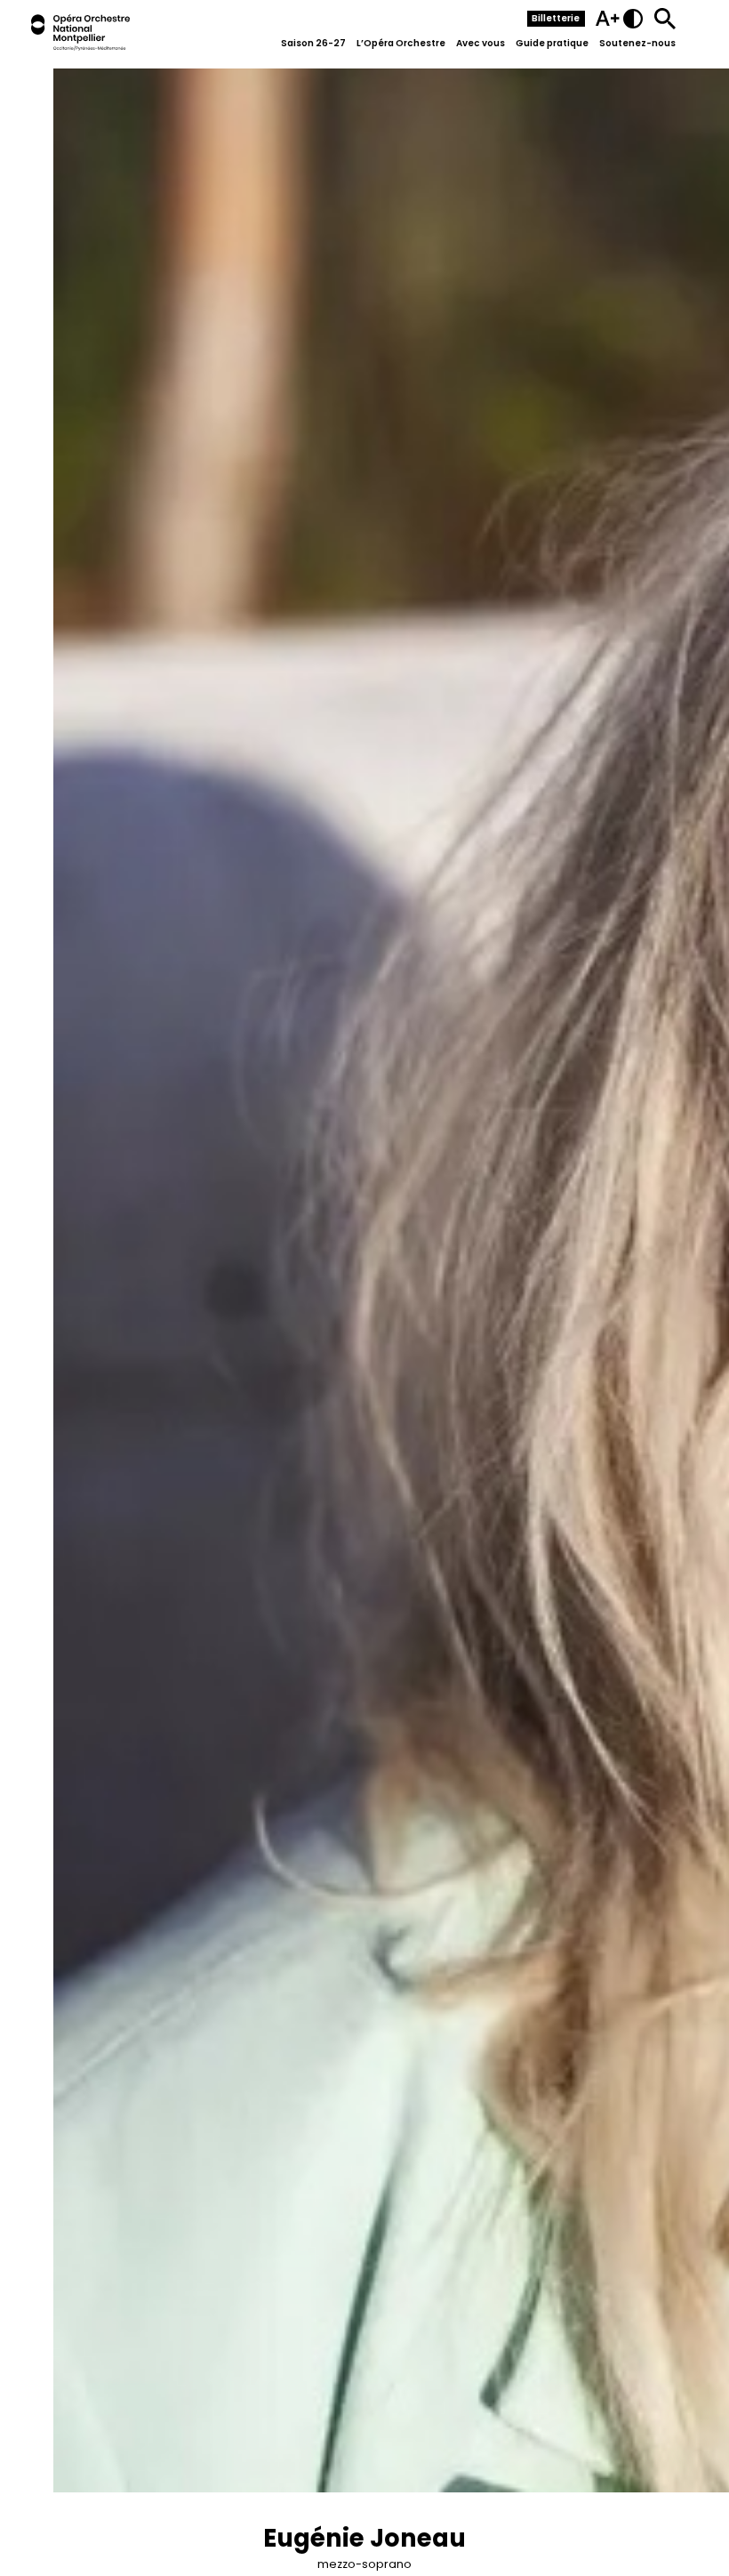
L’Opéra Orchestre (401, 43)
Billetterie (556, 18)
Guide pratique (552, 43)
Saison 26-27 (313, 43)
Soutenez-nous (637, 43)
